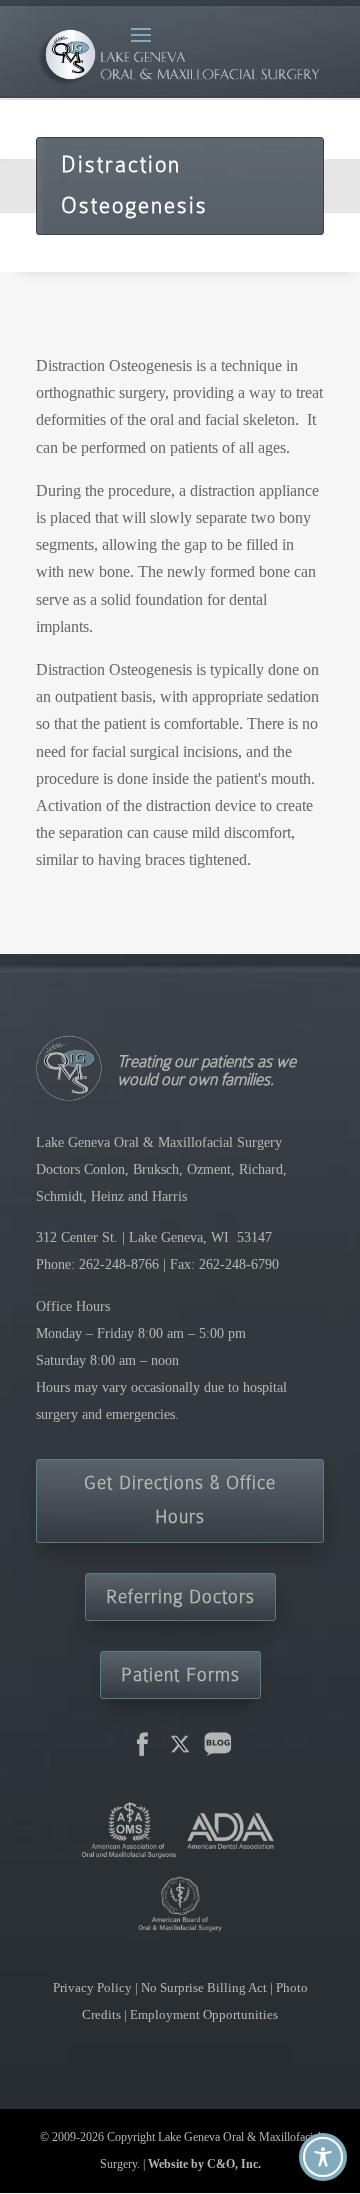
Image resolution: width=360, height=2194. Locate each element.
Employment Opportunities (204, 2014)
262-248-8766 (119, 1264)
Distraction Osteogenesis (134, 185)
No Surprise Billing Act (205, 1987)
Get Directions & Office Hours (180, 1499)
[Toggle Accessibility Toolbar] (323, 2157)
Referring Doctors (180, 1596)
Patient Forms (180, 1674)
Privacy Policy (94, 1987)
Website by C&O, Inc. (204, 2164)
